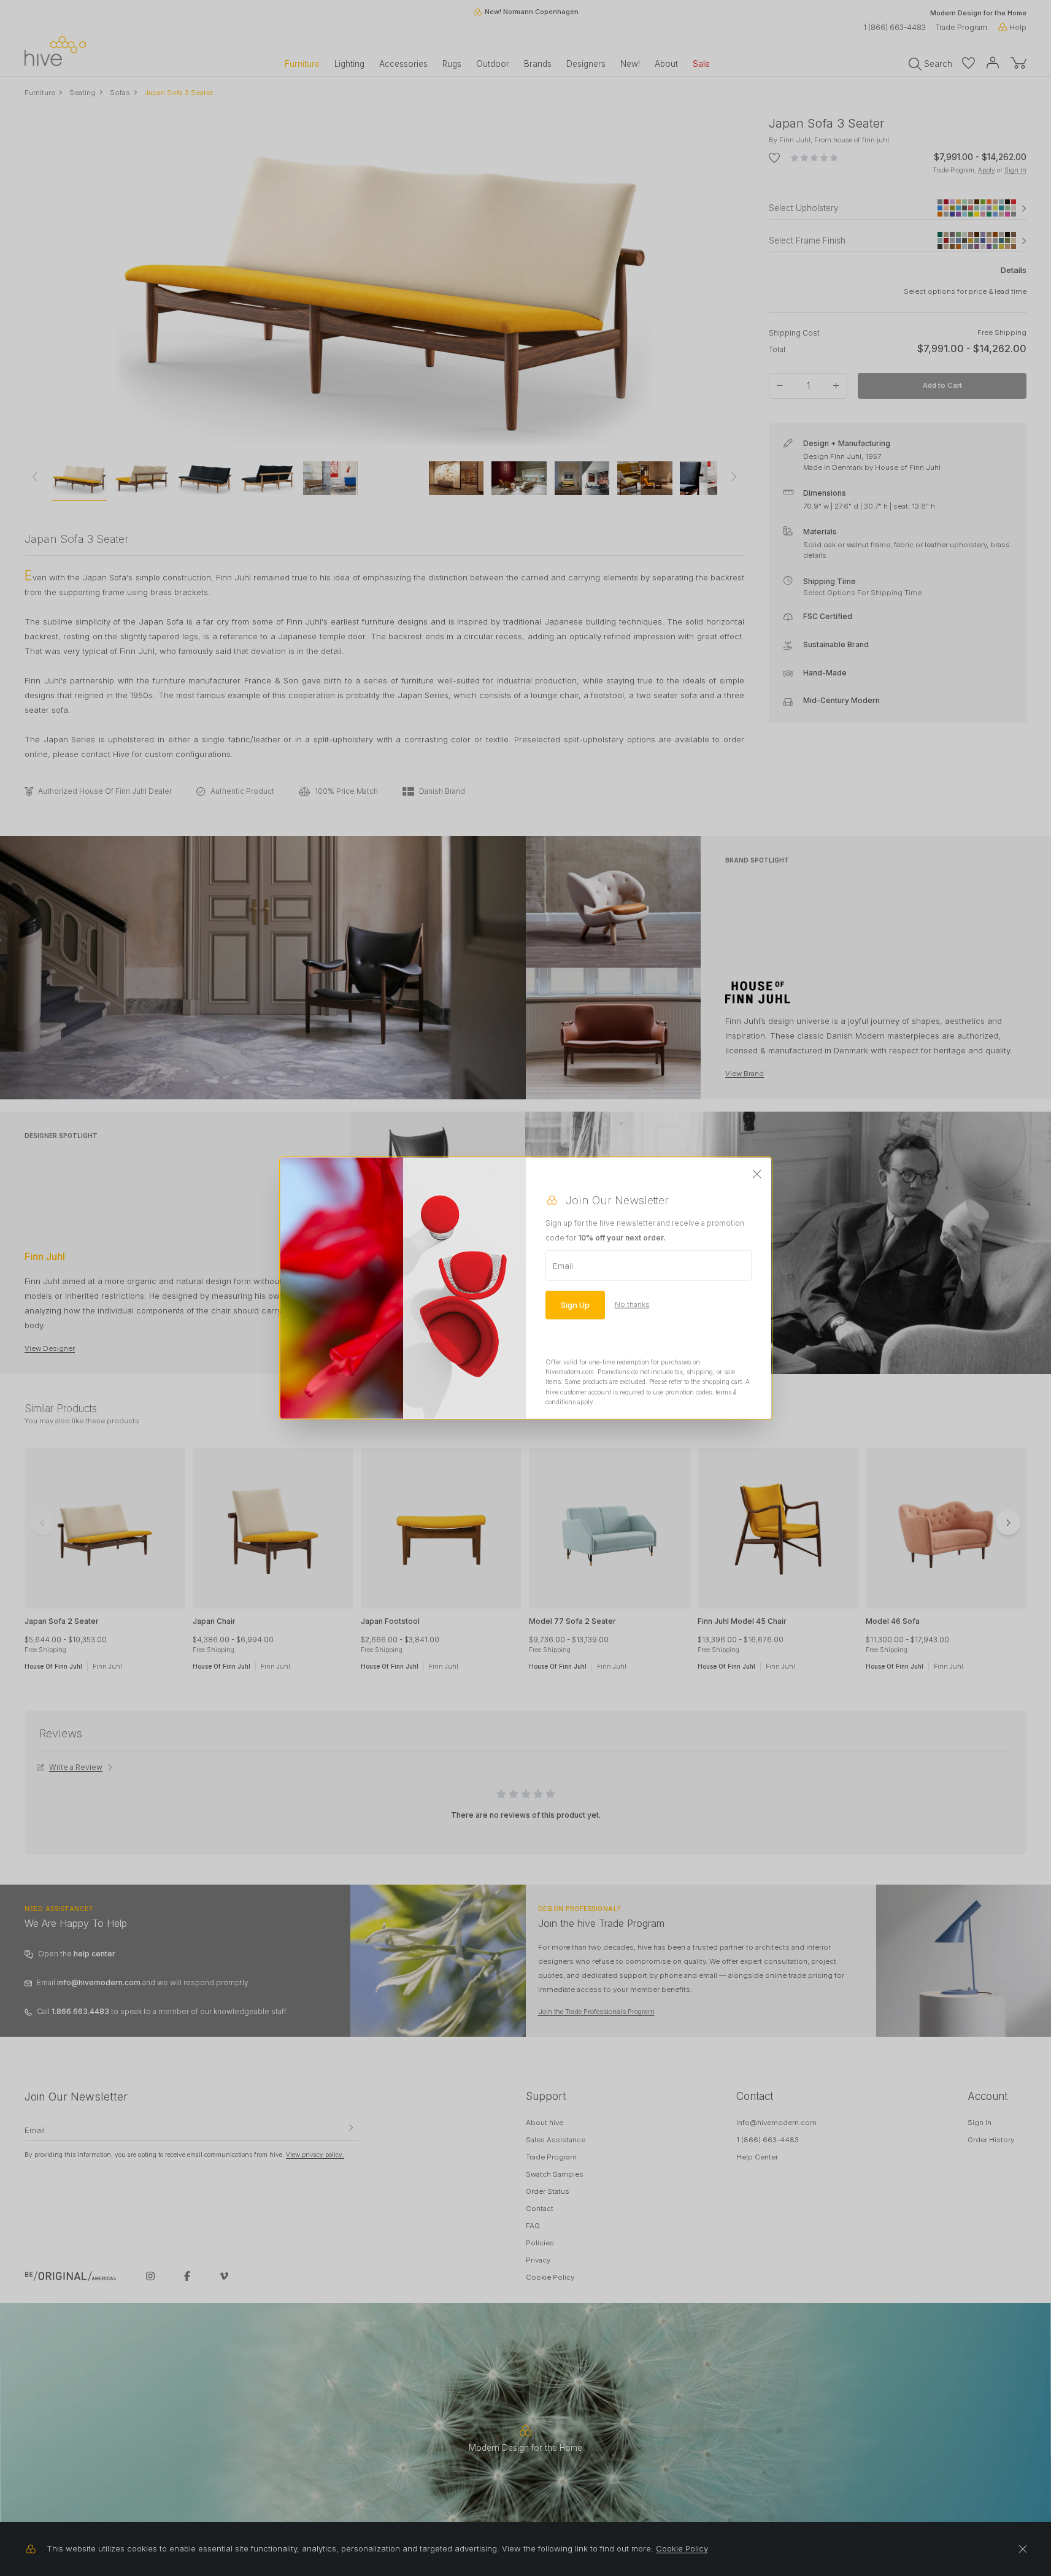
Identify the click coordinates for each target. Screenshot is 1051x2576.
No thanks (632, 1304)
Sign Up (575, 1304)
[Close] (757, 1174)
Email (563, 1265)
